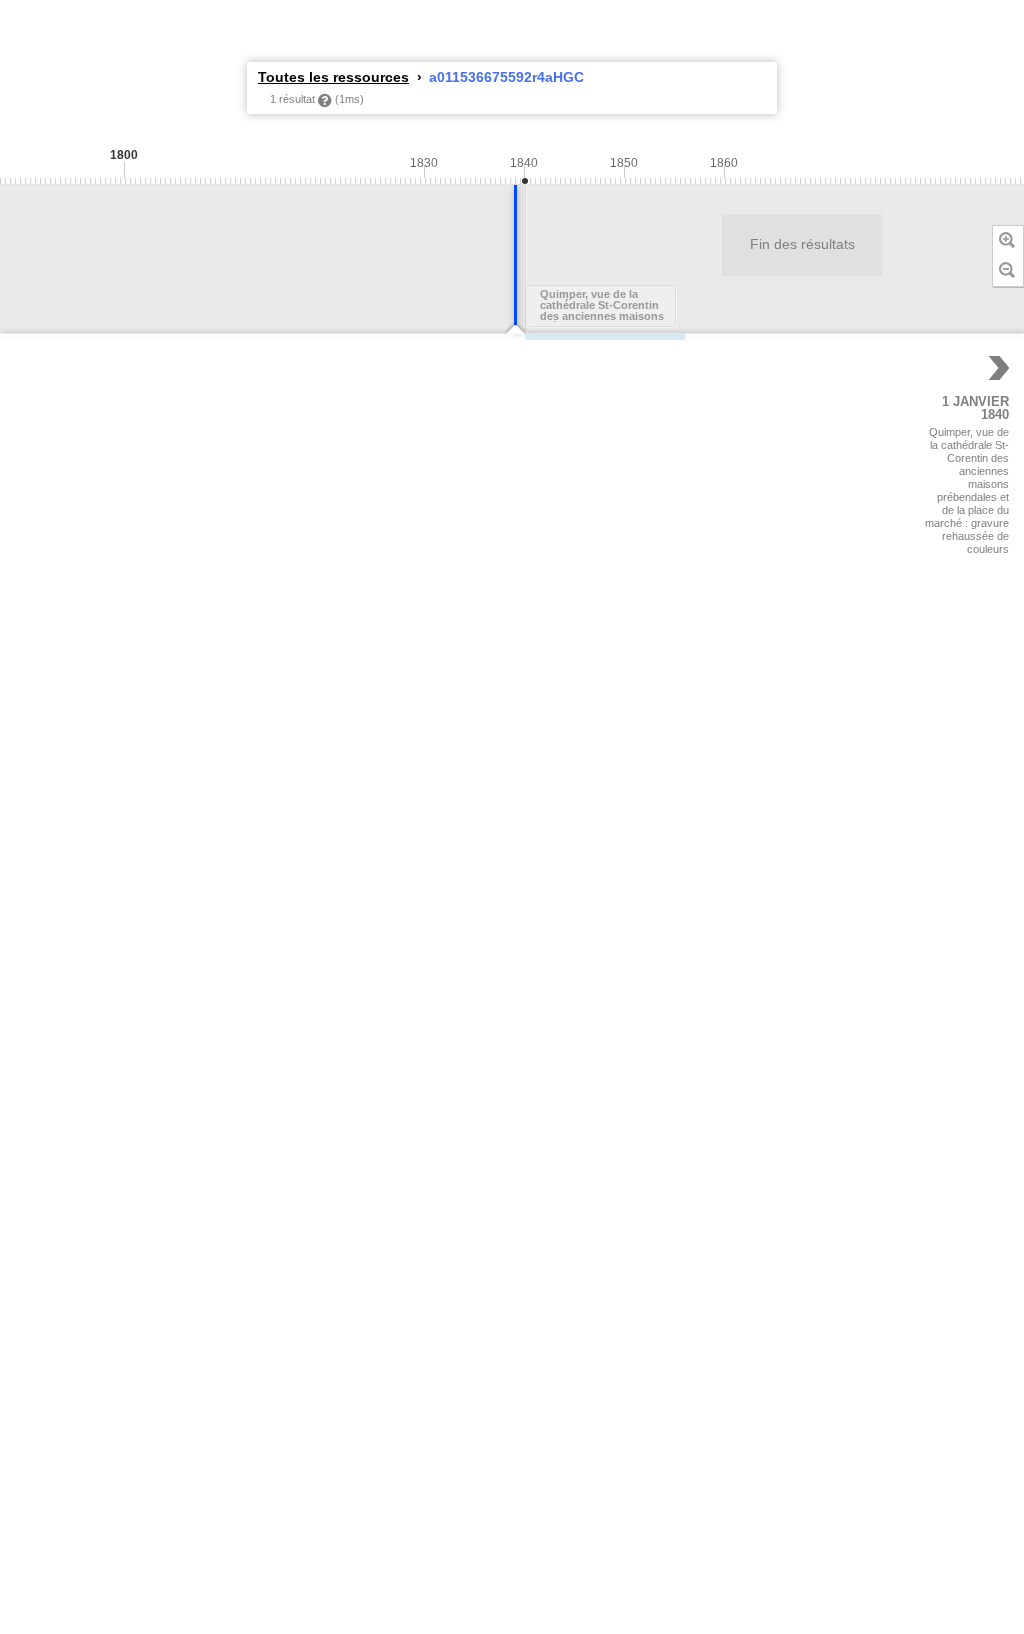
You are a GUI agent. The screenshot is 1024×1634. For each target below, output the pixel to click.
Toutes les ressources (333, 77)
